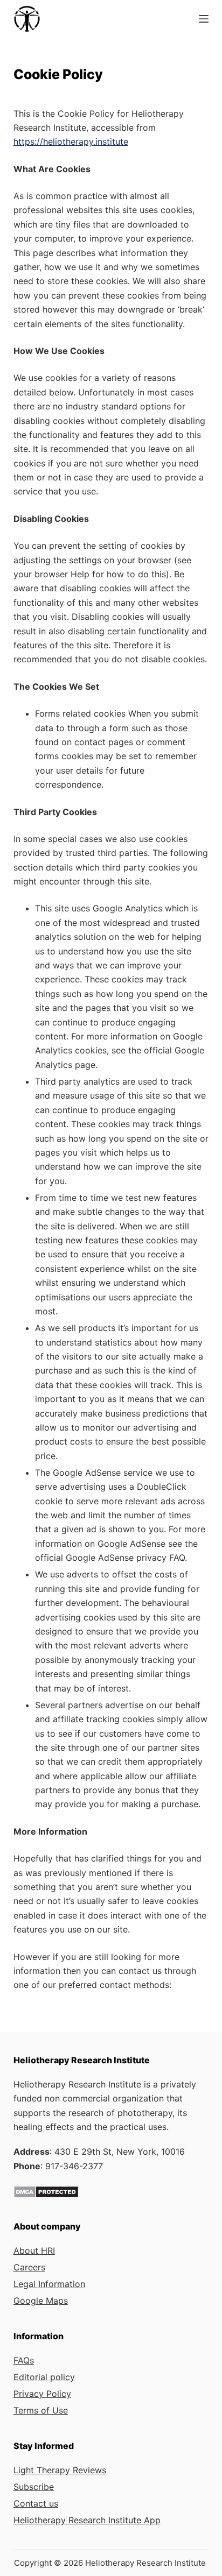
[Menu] (204, 19)
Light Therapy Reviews (60, 2470)
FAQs (24, 2360)
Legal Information (49, 2284)
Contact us (36, 2503)
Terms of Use (41, 2410)
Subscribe (34, 2487)
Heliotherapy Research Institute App (87, 2520)
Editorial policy (44, 2377)
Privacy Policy (42, 2394)
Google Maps (41, 2301)
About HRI (34, 2251)
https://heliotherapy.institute (71, 141)
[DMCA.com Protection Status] (46, 2191)
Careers (29, 2267)
